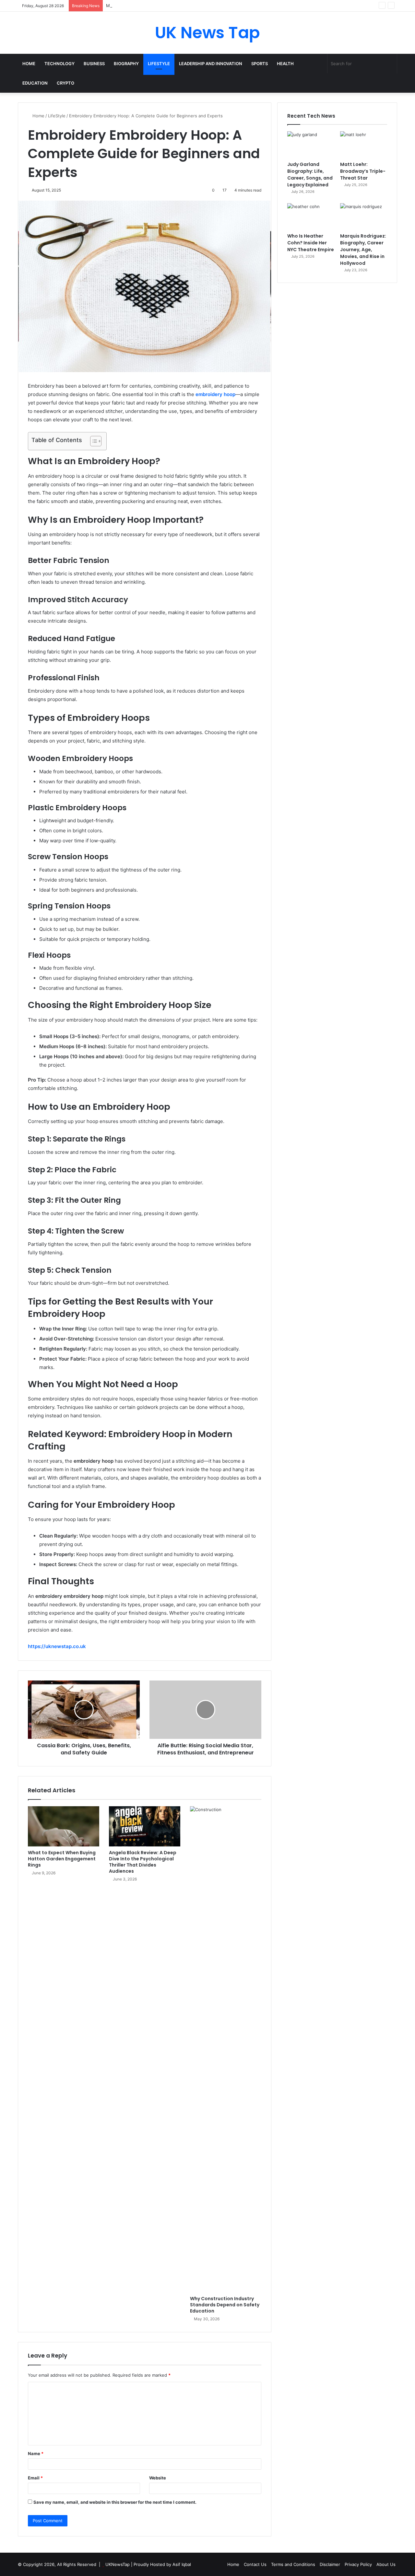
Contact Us (255, 2564)
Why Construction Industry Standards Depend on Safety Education (225, 2305)
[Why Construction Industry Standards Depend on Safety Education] (226, 2049)
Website (158, 2478)
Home (29, 64)
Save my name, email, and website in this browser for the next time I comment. (115, 2502)
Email (35, 2478)
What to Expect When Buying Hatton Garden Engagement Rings (62, 1859)
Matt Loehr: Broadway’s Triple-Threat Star (148, 6)
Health (285, 64)
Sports (260, 64)
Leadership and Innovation (211, 64)
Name (36, 2453)
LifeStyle (159, 64)
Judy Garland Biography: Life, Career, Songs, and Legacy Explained (310, 175)
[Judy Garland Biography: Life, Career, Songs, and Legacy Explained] (311, 145)
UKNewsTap (118, 2564)
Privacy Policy (358, 2564)
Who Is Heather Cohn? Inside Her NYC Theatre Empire (311, 243)
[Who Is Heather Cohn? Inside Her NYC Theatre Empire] (311, 217)
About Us (386, 2564)
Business (94, 64)
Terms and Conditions (293, 2564)
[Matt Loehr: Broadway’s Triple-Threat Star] (364, 145)
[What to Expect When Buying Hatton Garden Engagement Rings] (64, 1826)
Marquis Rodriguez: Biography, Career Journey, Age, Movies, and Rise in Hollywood (363, 250)
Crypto (65, 83)
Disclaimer (330, 2564)
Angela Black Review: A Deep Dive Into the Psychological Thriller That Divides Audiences (143, 1862)
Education (35, 83)
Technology (59, 64)
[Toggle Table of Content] (93, 441)
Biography (126, 64)
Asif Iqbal (182, 2564)
